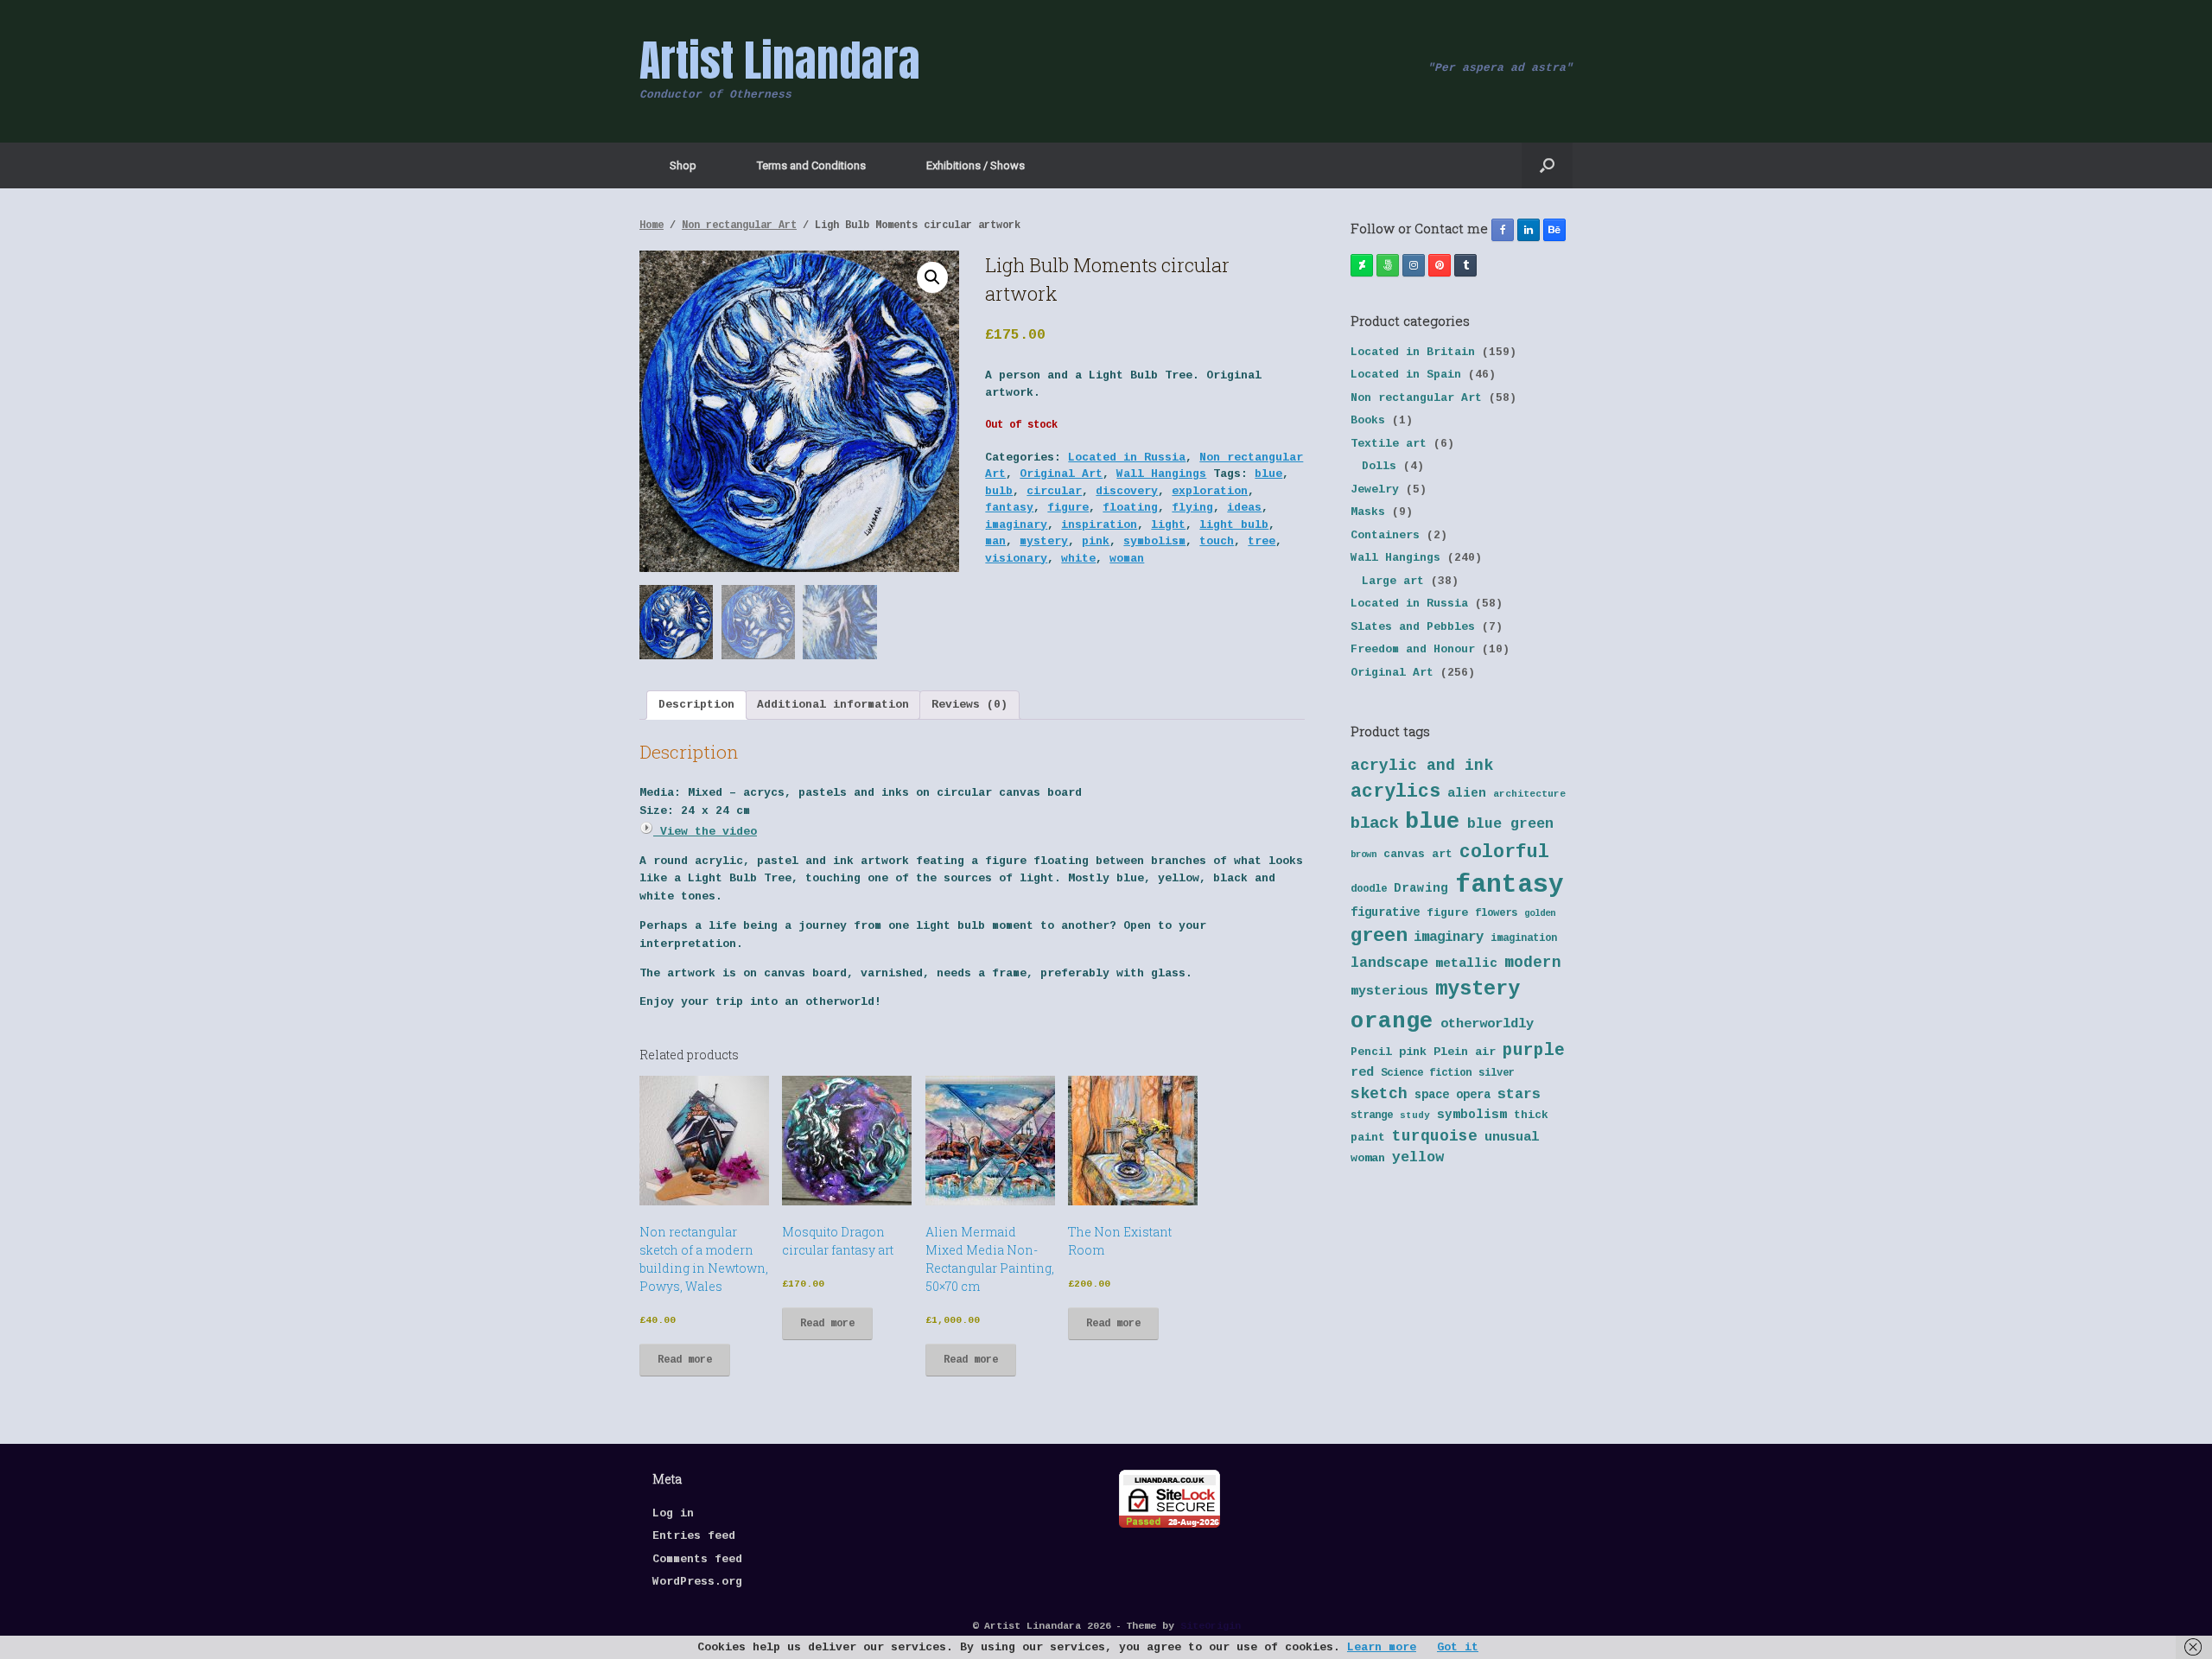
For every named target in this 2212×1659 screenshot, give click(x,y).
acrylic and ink (1422, 766)
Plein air (1465, 1052)
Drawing (1421, 888)
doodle (1369, 889)
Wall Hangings (1161, 474)
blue (1268, 474)
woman (1127, 559)
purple (1534, 1051)
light (1168, 525)
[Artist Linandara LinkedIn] (1529, 230)
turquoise (1435, 1136)
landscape (1389, 963)
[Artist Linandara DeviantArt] (1362, 265)
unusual (1512, 1138)
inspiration (1099, 525)
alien (1467, 793)
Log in (673, 1513)
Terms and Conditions (811, 165)
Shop (683, 165)
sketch (1379, 1094)
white (1078, 559)
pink (1096, 541)
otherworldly (1487, 1024)
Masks (1368, 512)
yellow (1418, 1157)
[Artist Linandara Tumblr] (1465, 265)
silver (1497, 1073)
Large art (1393, 581)
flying (1192, 508)
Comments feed (697, 1559)
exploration (1210, 491)
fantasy (1009, 508)
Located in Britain (1413, 352)
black (1374, 823)
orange (1392, 1021)
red (1362, 1073)
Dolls (1379, 466)
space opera (1452, 1095)
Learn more (1382, 1647)
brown (1363, 855)
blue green (1510, 824)
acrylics (1395, 791)
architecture (1529, 794)
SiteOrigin (1211, 1626)
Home (652, 226)
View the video (705, 832)
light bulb (1234, 525)
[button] (1547, 165)
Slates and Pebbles (1413, 627)
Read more (685, 1360)
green (1379, 936)
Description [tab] (696, 705)
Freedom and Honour (1413, 649)
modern (1533, 963)
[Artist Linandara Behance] (1554, 230)
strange (1372, 1116)
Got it (1458, 1647)
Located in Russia (1127, 458)
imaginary (1016, 525)
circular (1054, 491)
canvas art (1418, 854)
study (1415, 1116)
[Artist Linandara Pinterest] (1440, 265)
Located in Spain (1406, 375)
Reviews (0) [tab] (969, 705)
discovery (1127, 491)
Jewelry (1375, 489)
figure (1068, 508)
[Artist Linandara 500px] (1388, 265)
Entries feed (694, 1536)
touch (1217, 541)
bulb (999, 491)
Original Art (1061, 474)
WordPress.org (697, 1582)
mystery (1044, 541)
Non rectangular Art (739, 226)
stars (1519, 1094)
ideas (1244, 508)
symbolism (1154, 541)
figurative (1385, 913)
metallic (1466, 963)
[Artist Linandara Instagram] (1414, 265)
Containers (1385, 535)
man (995, 541)
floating (1130, 508)
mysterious (1389, 992)
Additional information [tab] (833, 705)
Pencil (1371, 1052)
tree (1262, 541)
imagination (1524, 938)
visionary (1016, 559)
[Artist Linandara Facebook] (1503, 230)
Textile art (1389, 444)
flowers (1496, 913)
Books (1368, 420)
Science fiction (1426, 1073)
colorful (1504, 852)
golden (1540, 913)
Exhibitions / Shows (976, 165)
